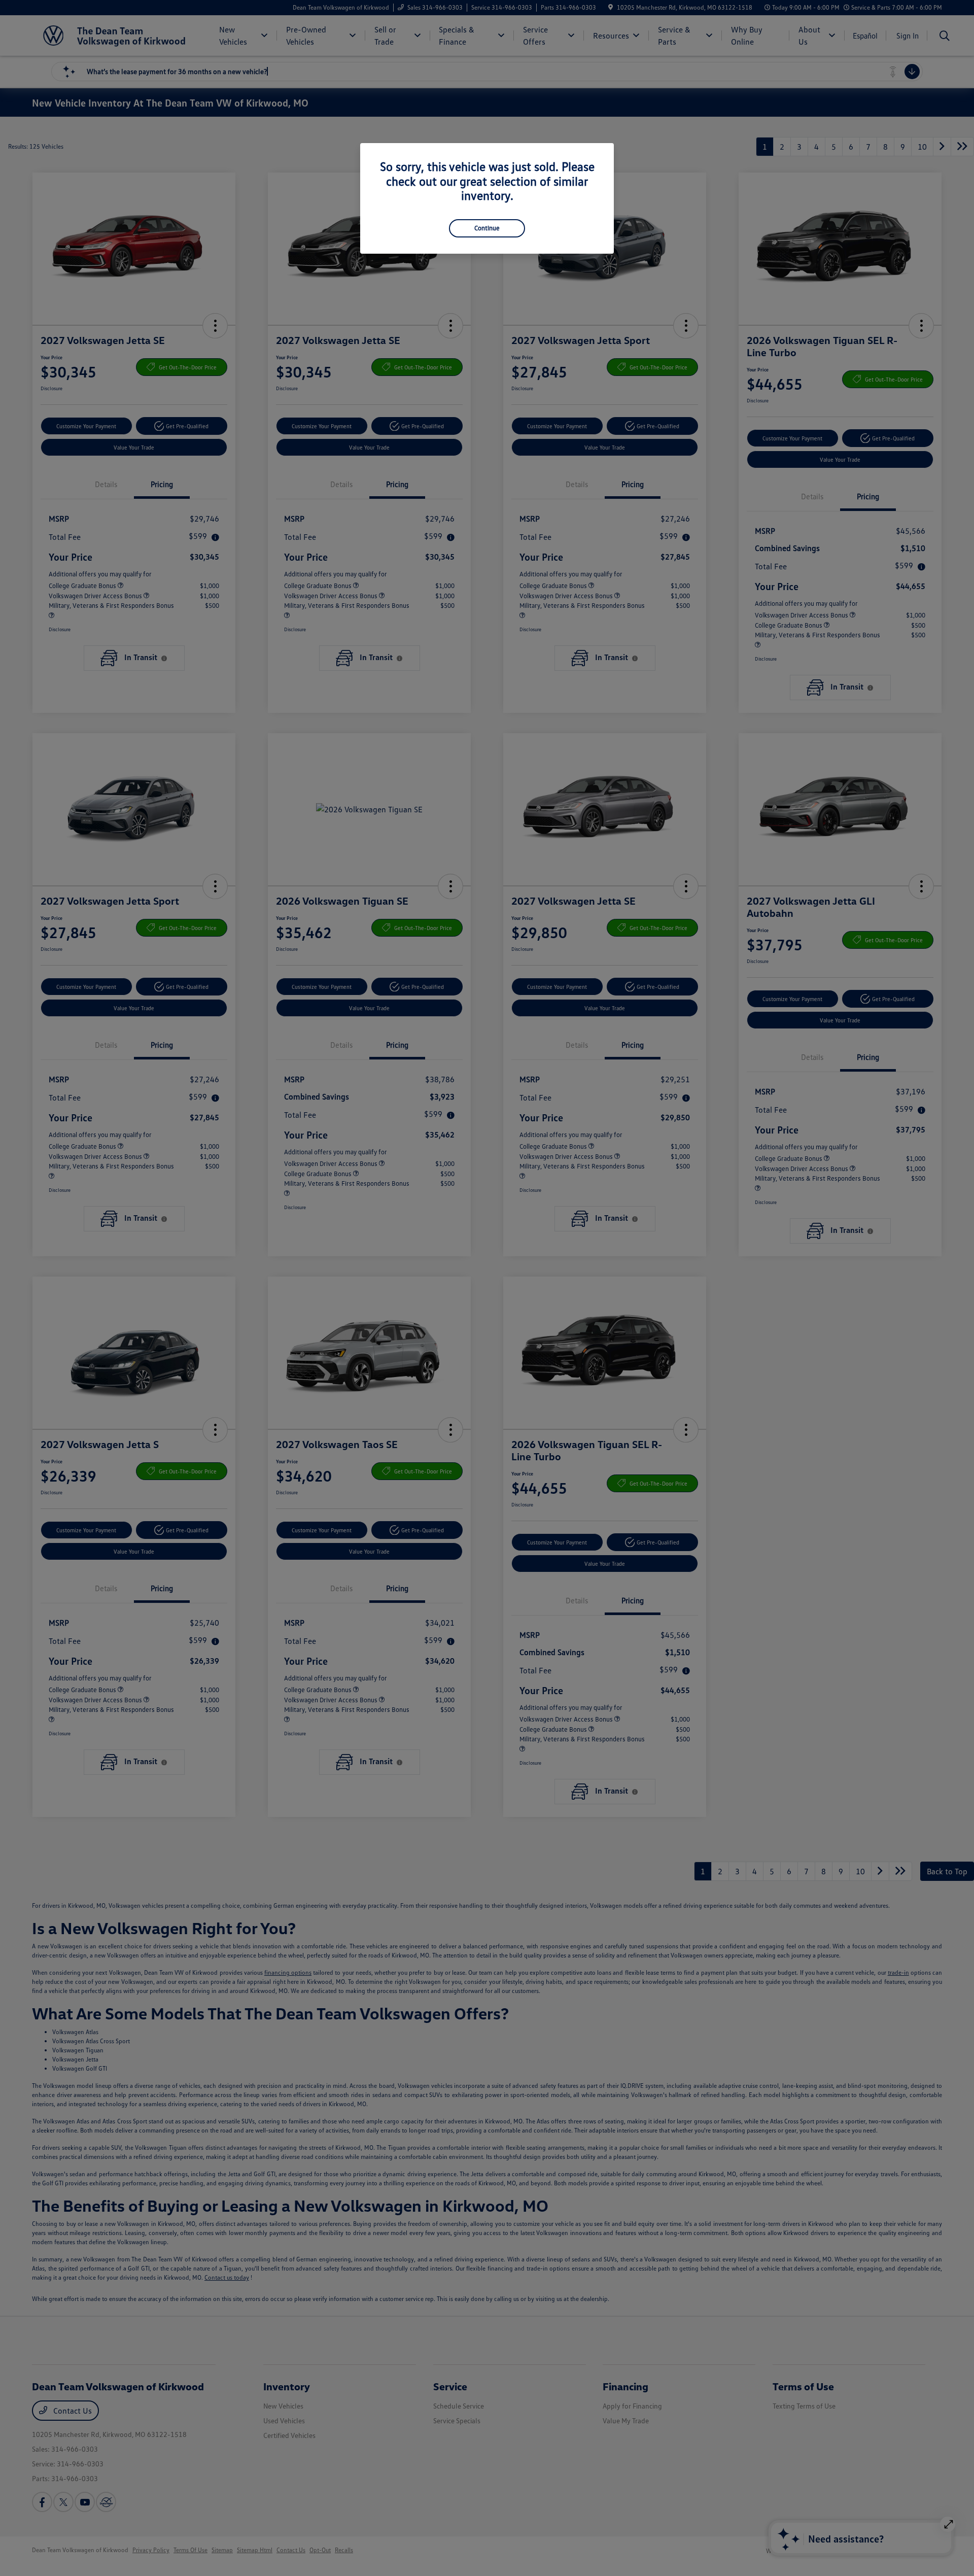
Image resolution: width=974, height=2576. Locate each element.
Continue (487, 228)
